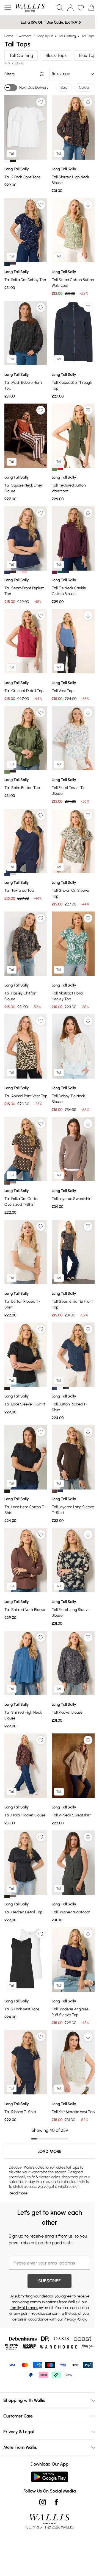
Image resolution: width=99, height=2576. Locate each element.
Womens (25, 36)
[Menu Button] (8, 8)
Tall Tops (88, 36)
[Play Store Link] (50, 2477)
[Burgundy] (54, 572)
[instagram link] (43, 2502)
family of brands (24, 2308)
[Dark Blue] (54, 1388)
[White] (7, 161)
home (9, 36)
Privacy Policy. (75, 2319)
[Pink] (24, 572)
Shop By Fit (45, 36)
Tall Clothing (67, 36)
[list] (26, 127)
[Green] (60, 572)
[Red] (60, 469)
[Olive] (54, 469)
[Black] (13, 161)
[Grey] (13, 1182)
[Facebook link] (56, 2502)
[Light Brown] (13, 1896)
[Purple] (13, 263)
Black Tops (56, 55)
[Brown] (7, 1183)
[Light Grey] (13, 874)
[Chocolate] (13, 572)
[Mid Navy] (7, 875)
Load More (50, 2152)
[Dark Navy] (7, 264)
